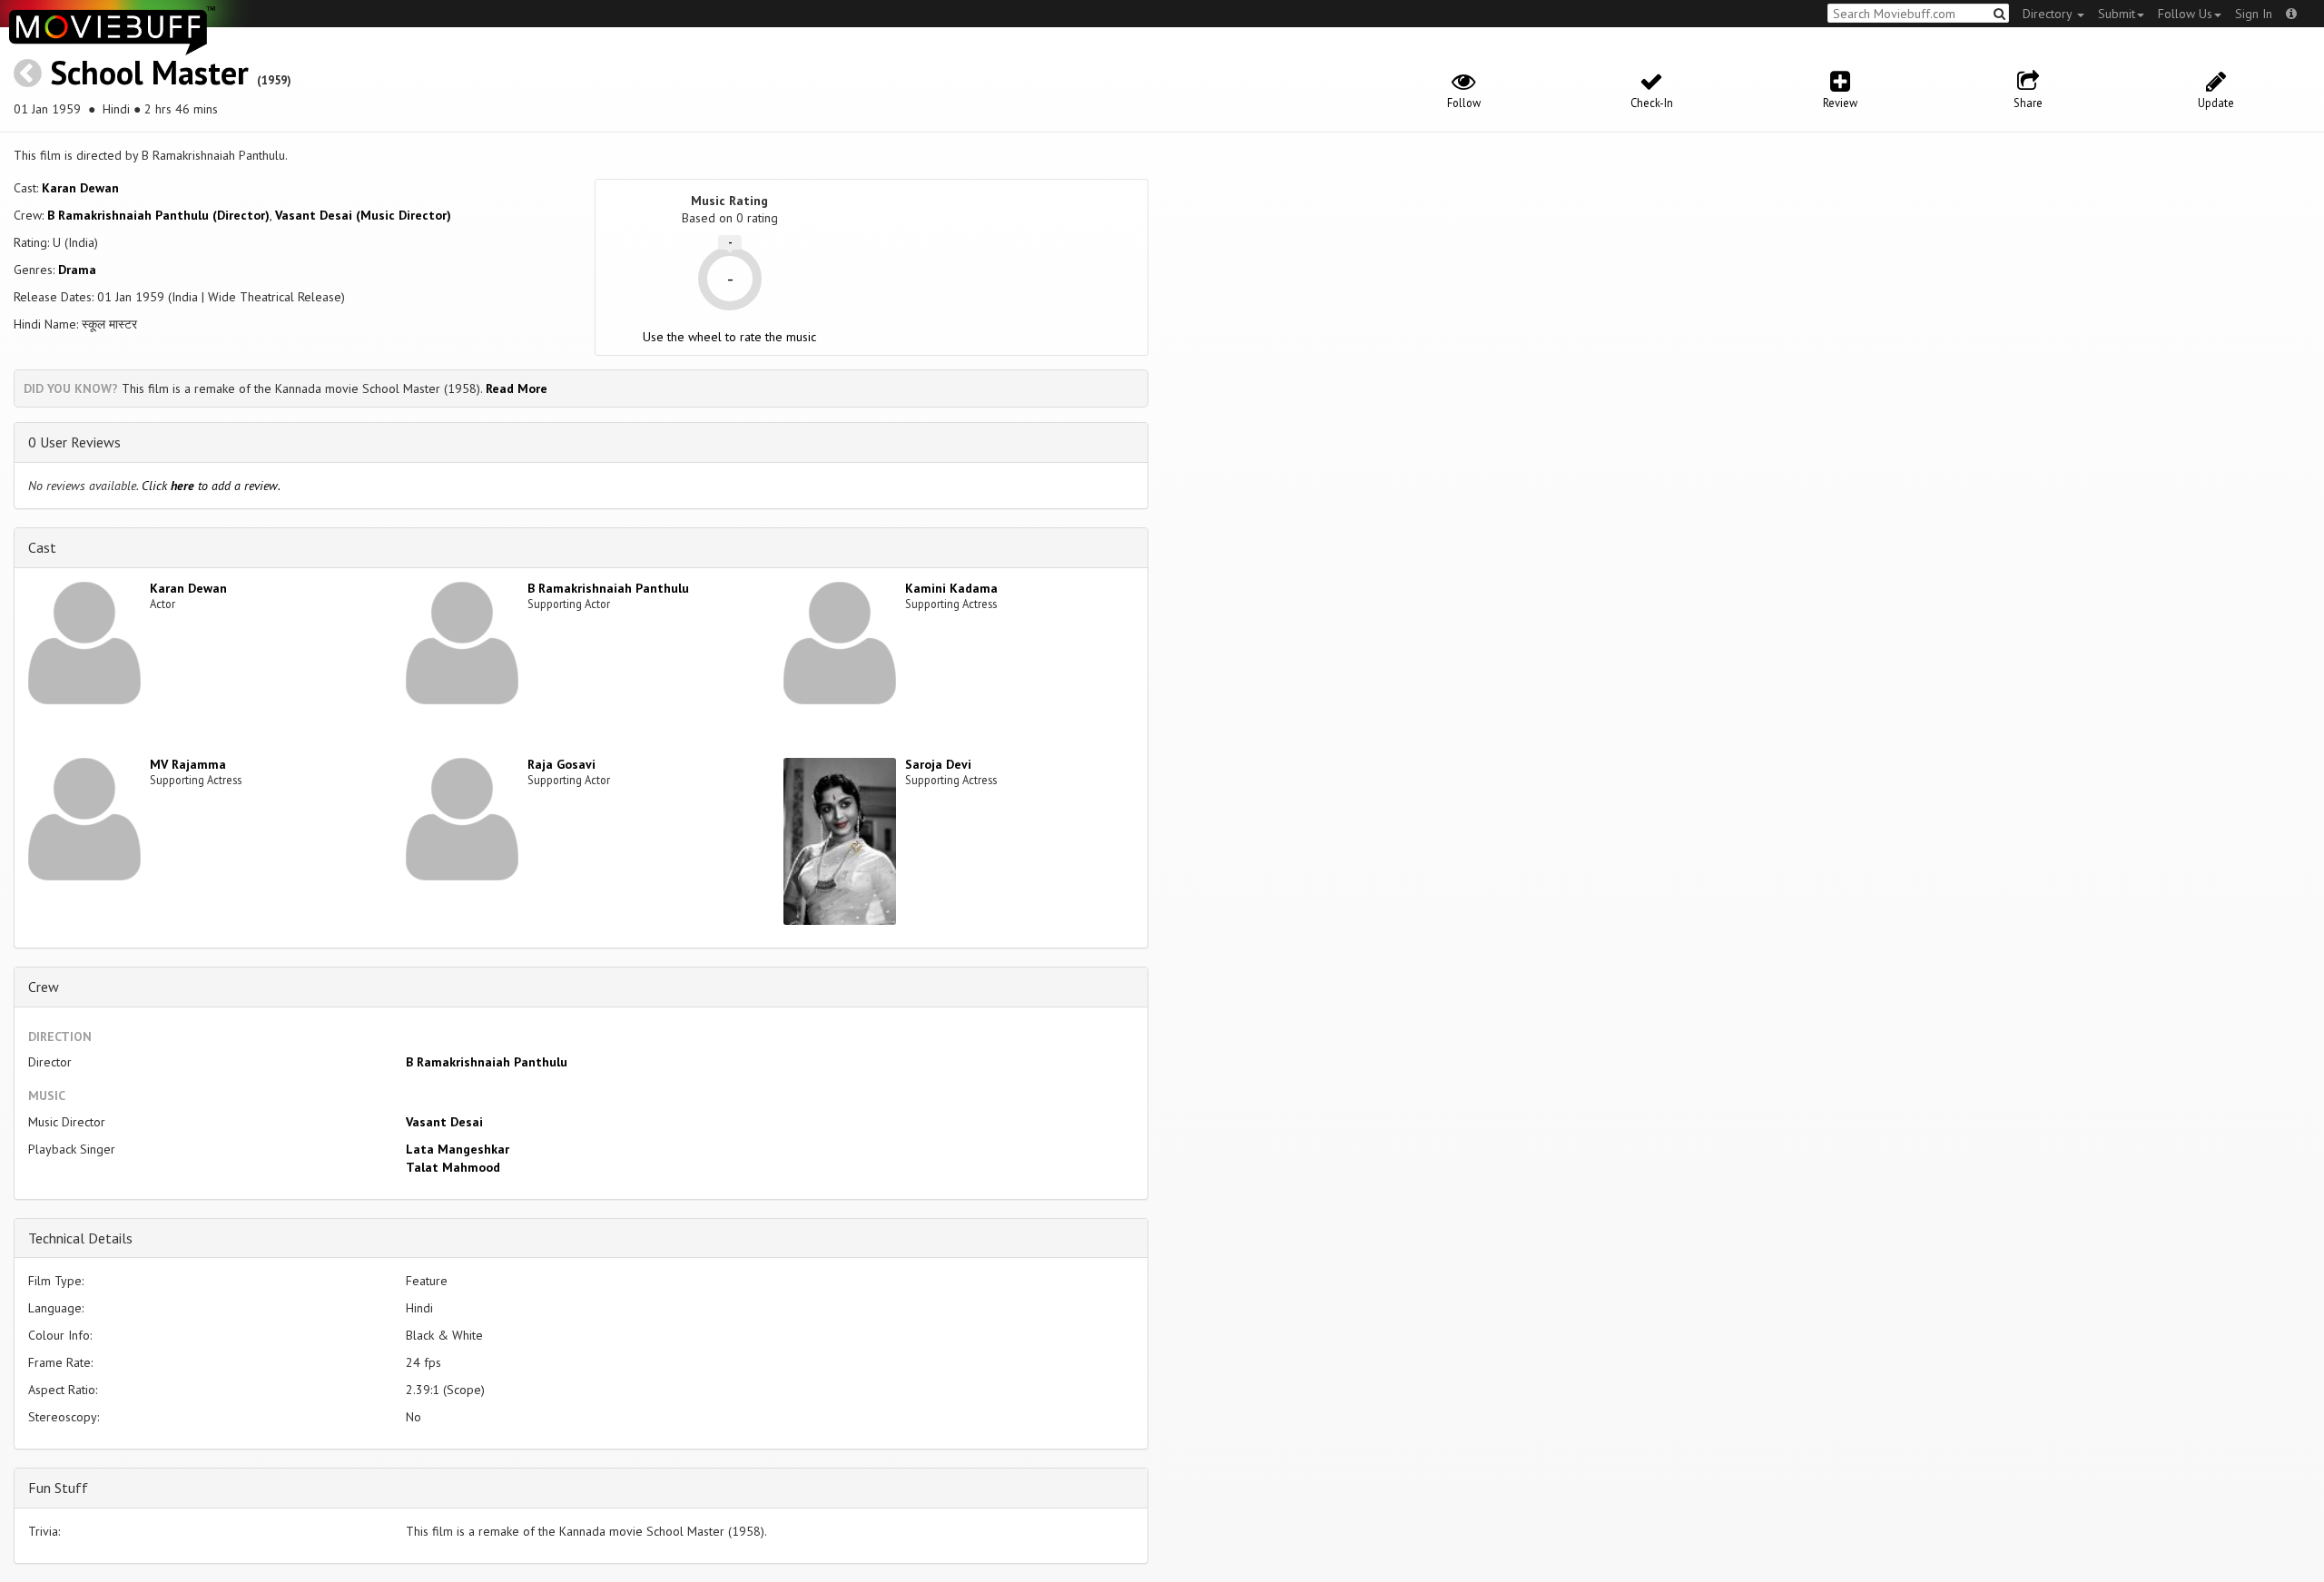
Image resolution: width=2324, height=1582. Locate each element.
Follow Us (2185, 14)
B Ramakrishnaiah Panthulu (608, 588)
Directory (2049, 14)
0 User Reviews (74, 442)
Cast (42, 547)
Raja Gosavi (561, 764)
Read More (517, 388)
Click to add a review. (211, 486)
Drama (77, 270)
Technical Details (80, 1238)
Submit (2117, 14)
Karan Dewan (80, 188)
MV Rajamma (188, 764)
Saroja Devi (938, 764)
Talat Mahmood (453, 1167)
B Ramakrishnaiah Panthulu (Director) (158, 215)
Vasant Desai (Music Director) (363, 215)
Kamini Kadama (951, 588)
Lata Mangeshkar (458, 1149)
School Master (149, 72)
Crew (44, 987)
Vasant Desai (444, 1122)
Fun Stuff (58, 1488)
